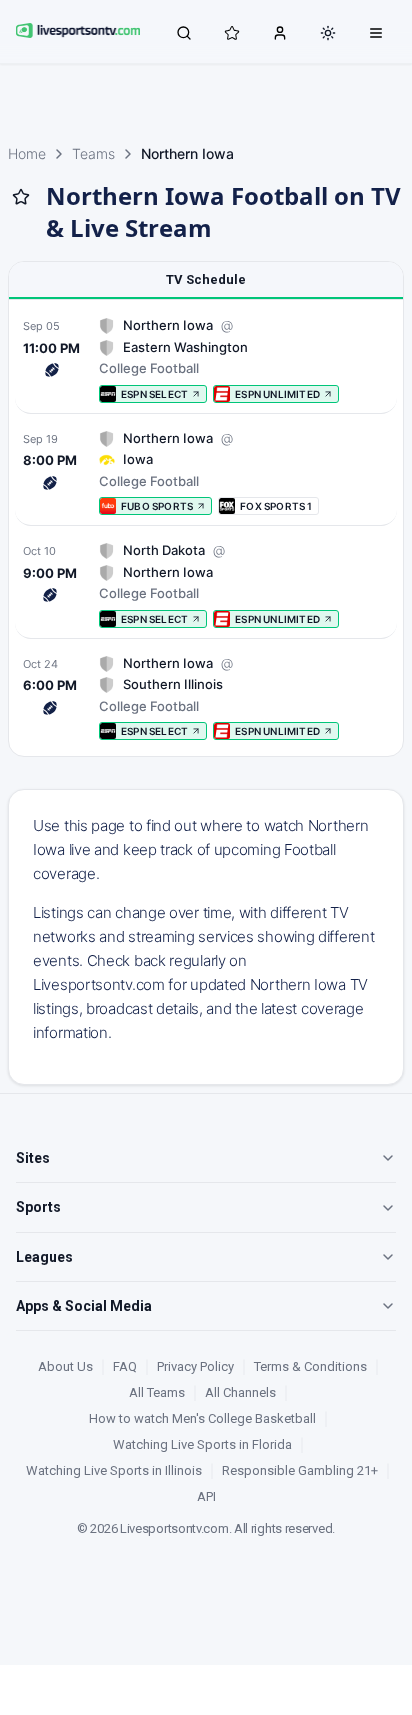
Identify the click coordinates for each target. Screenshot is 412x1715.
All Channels (240, 1392)
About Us (65, 1366)
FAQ (125, 1366)
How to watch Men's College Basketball (202, 1418)
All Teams (157, 1392)
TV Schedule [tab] (206, 279)
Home (27, 153)
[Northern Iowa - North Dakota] (206, 584)
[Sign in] (280, 32)
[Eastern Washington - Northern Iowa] (206, 359)
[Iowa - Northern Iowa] (206, 472)
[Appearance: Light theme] (328, 33)
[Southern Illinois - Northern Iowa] (206, 697)
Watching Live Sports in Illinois (114, 1470)
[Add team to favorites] (21, 197)
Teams (93, 153)
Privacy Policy (195, 1366)
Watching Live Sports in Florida (202, 1444)
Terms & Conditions (310, 1366)
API (206, 1496)
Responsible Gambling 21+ (300, 1470)
